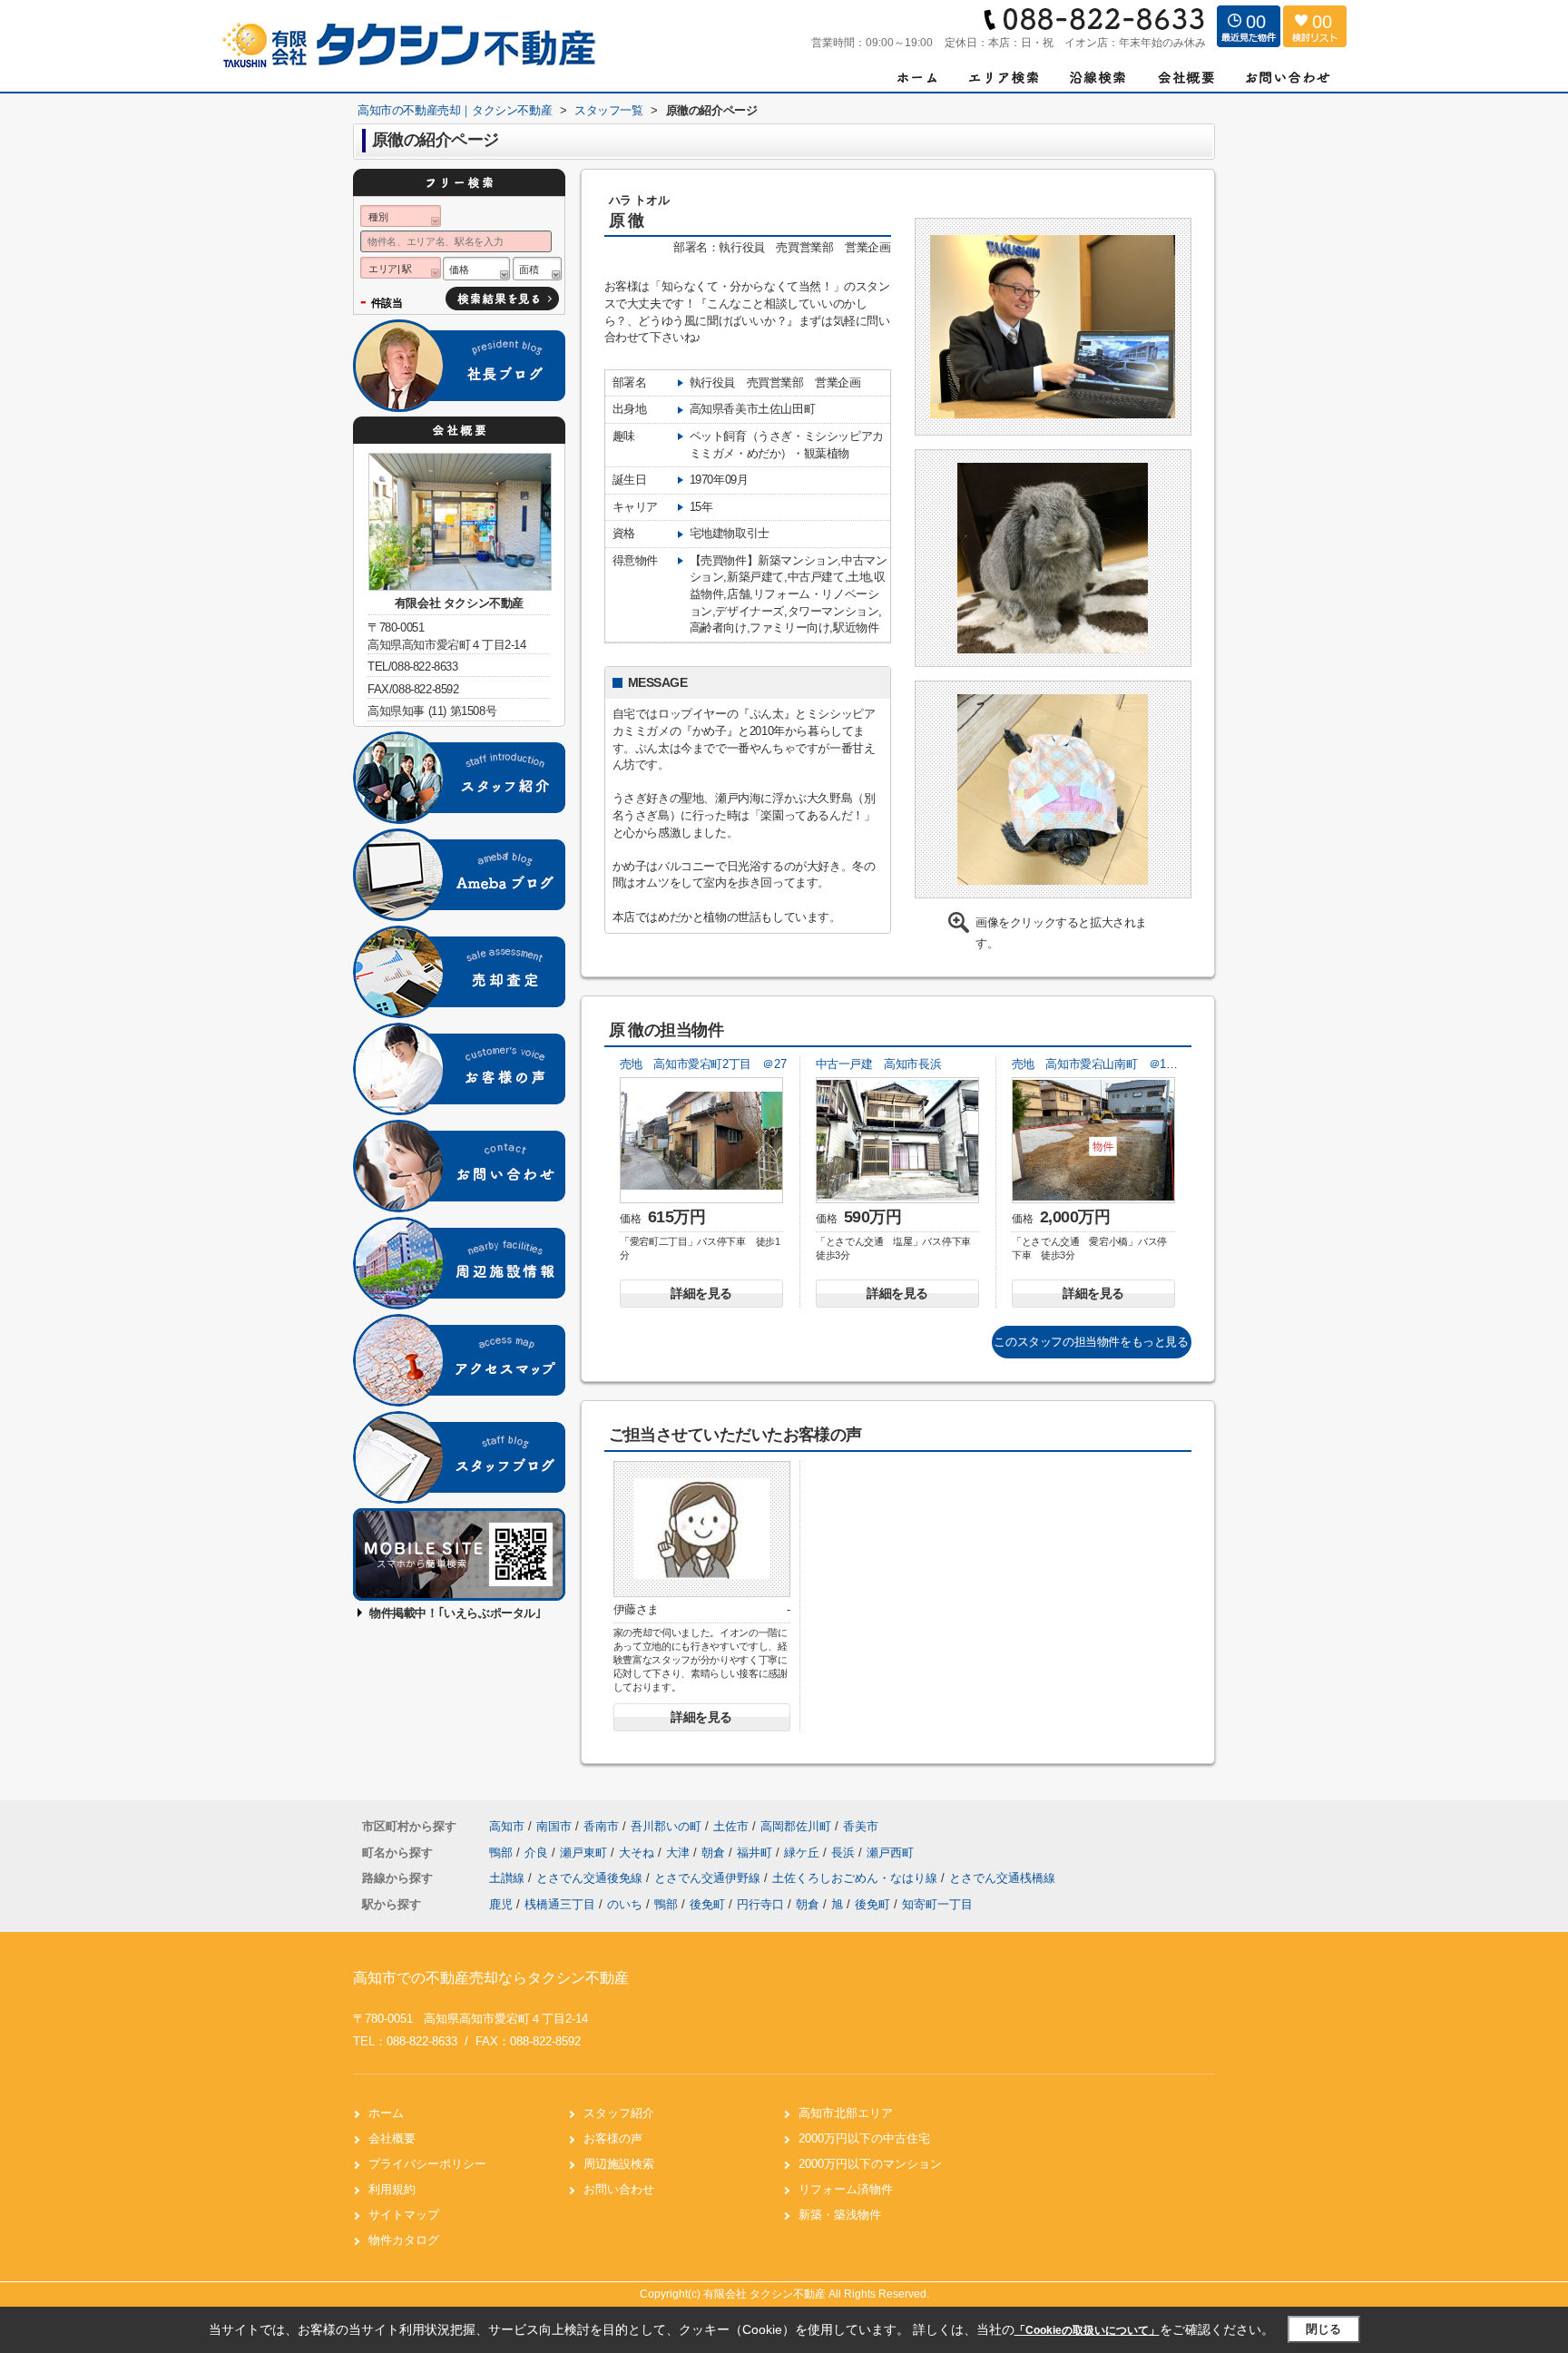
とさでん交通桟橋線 (1002, 1878)
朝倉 (715, 1853)
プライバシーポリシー (427, 2164)
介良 (538, 1853)
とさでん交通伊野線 (709, 1878)
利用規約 (392, 2189)
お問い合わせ (619, 2189)
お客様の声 (613, 2138)
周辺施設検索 (619, 2164)
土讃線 (509, 1878)
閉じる (1323, 2329)
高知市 (507, 1826)
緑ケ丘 (804, 1853)
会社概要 (392, 2138)
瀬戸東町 (585, 1853)
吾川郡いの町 (666, 1826)
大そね (638, 1853)
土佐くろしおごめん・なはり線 (857, 1878)
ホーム (386, 2113)
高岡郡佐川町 (796, 1826)
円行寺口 (760, 1904)
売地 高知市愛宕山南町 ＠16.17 (1100, 1064)
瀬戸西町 (890, 1853)
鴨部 (503, 1853)
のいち (625, 1904)
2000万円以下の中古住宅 (864, 2138)
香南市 (601, 1826)
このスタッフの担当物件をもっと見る (1091, 1342)
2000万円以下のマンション (870, 2164)
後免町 (707, 1904)
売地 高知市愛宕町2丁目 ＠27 (703, 1064)
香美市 (861, 1826)
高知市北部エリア (846, 2113)
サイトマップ (404, 2215)
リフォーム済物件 (846, 2189)
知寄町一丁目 (937, 1904)
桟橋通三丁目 (560, 1904)
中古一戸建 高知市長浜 (879, 1064)
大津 (680, 1853)
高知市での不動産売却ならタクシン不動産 (491, 1978)
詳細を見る (701, 1293)
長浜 (845, 1853)
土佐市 (731, 1826)
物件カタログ (404, 2240)
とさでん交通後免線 (591, 1878)
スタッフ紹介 (619, 2113)
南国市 (554, 1826)
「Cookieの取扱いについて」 (1087, 2330)
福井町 (756, 1853)
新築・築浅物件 (840, 2215)
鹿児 (501, 1904)
